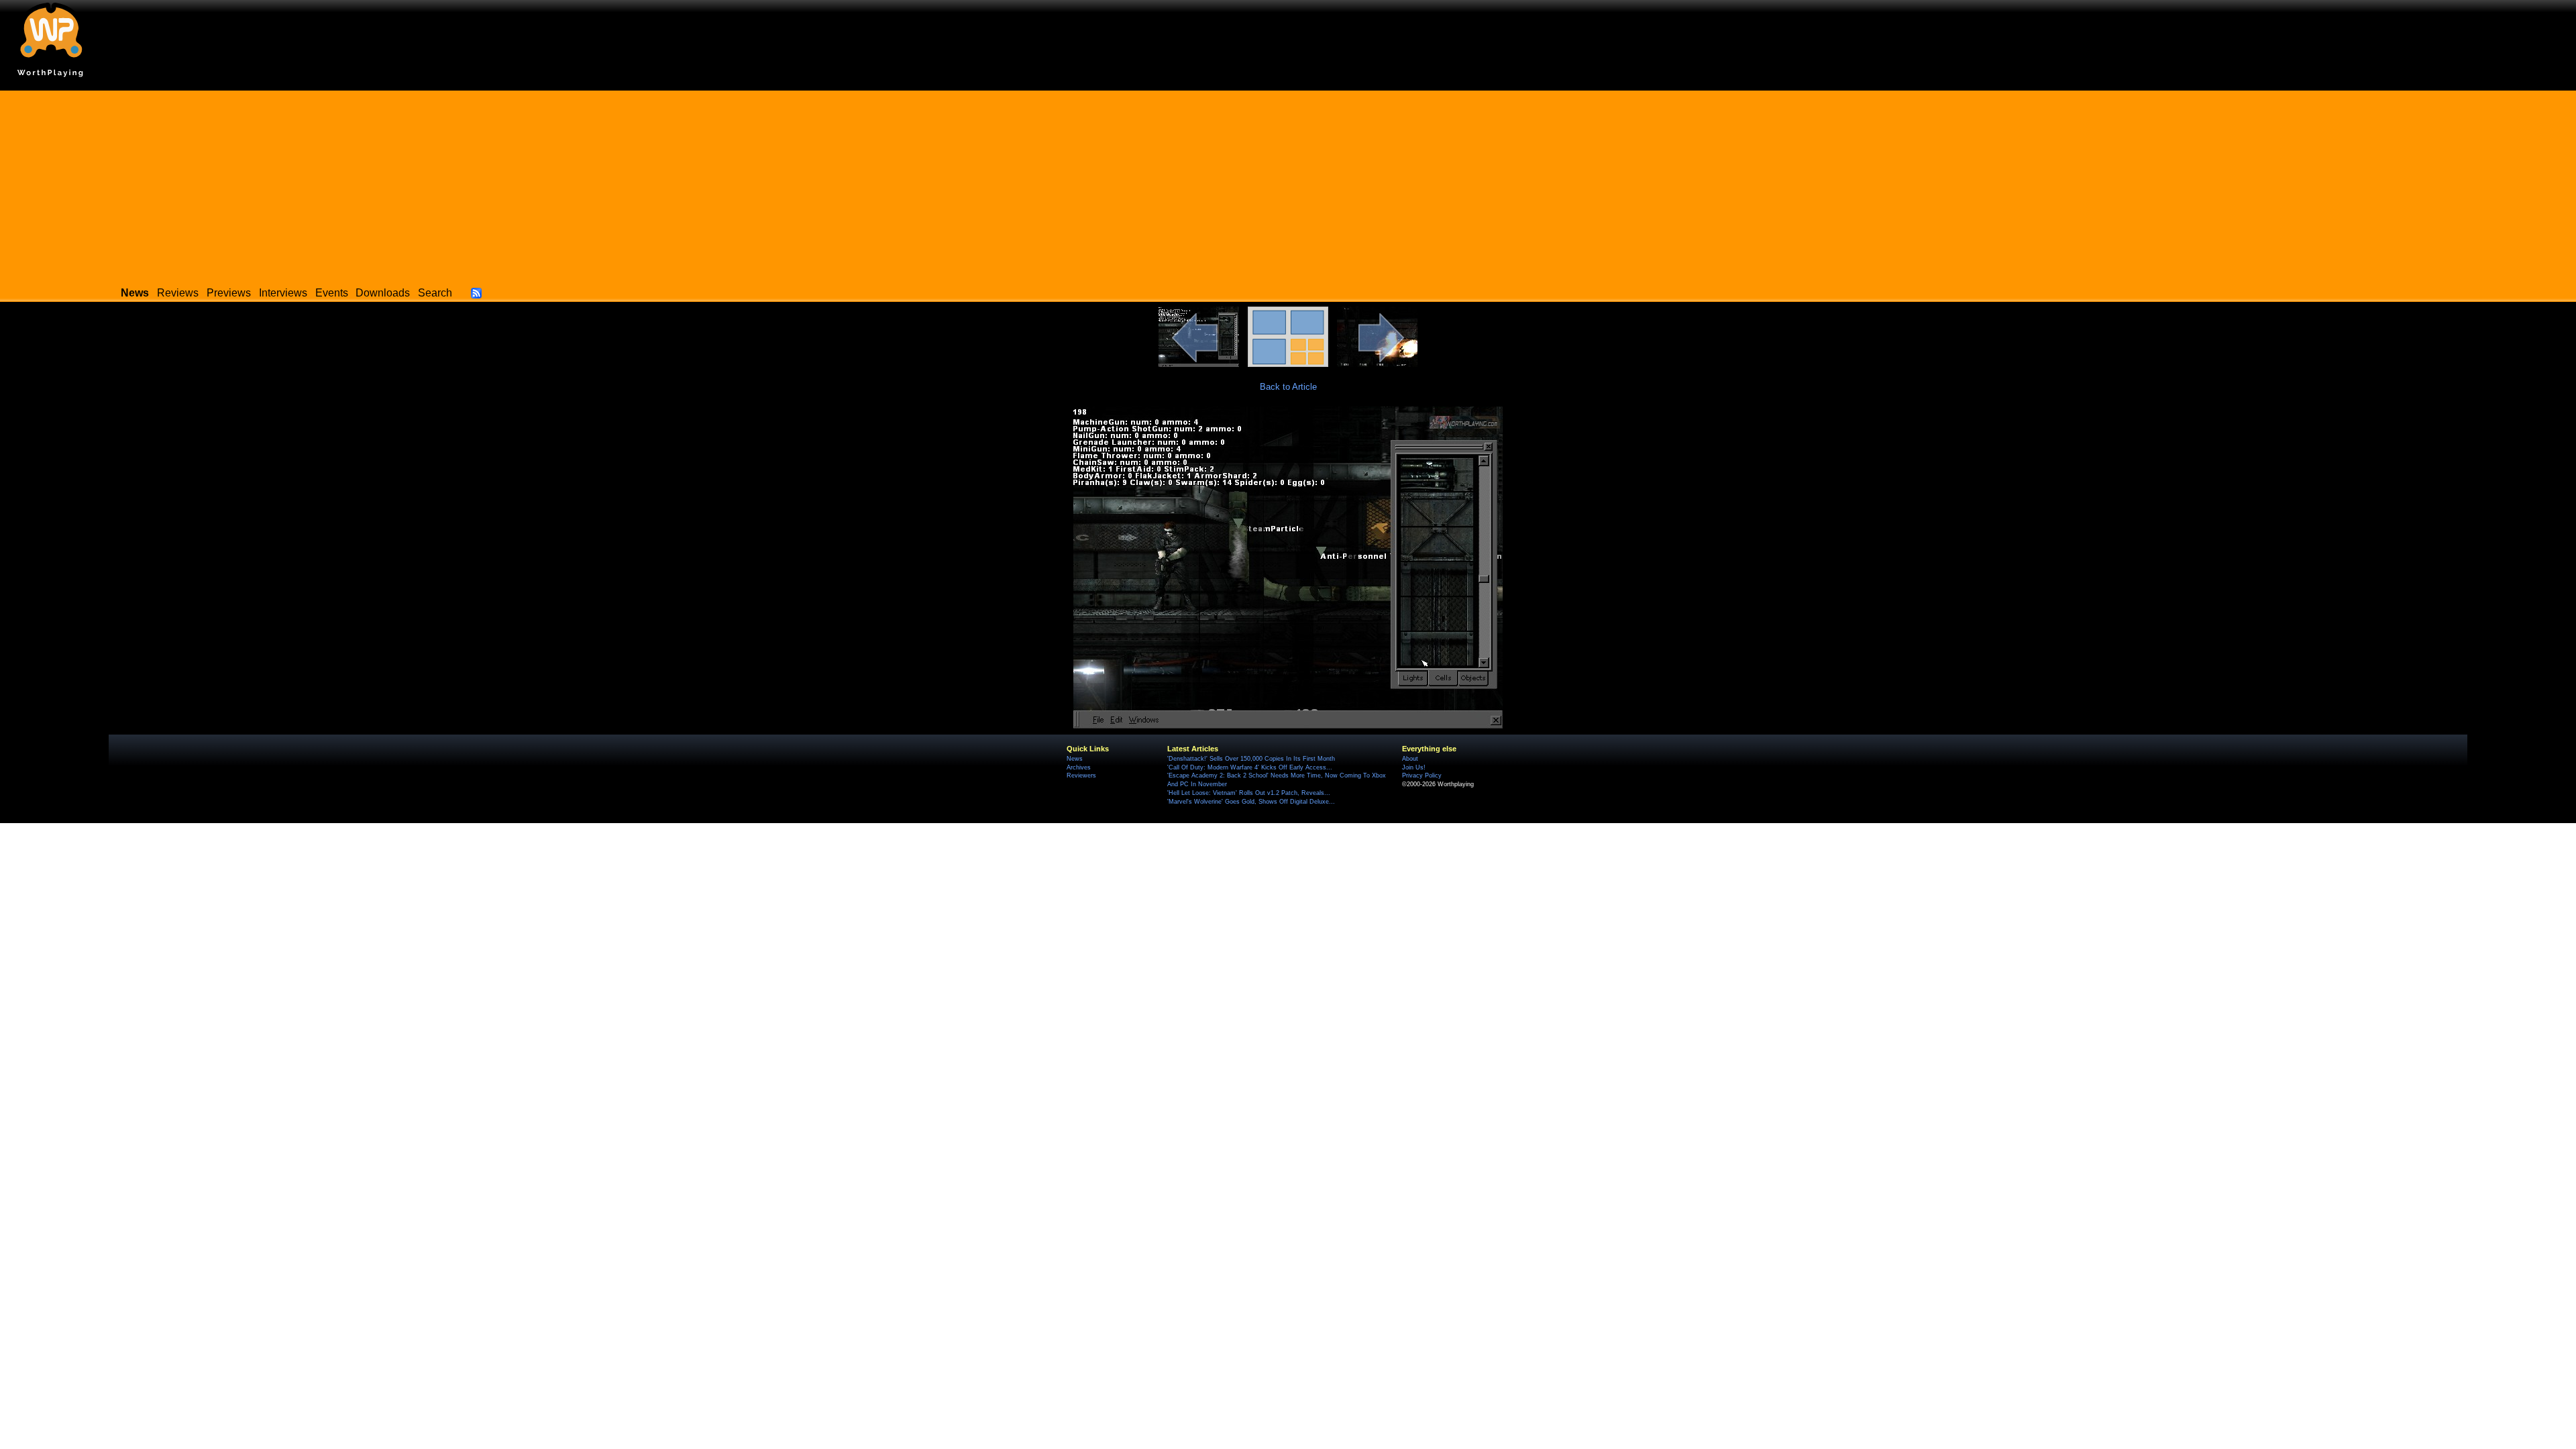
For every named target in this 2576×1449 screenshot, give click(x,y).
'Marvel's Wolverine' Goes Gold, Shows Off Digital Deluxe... (1251, 802)
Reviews (178, 293)
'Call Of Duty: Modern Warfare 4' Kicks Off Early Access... (1250, 767)
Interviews (283, 293)
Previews (229, 293)
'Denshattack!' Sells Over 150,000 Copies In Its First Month (1251, 759)
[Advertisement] (1288, 184)
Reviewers (1081, 775)
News (1075, 759)
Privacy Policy (1422, 775)
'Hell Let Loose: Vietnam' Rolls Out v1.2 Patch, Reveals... (1249, 793)
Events (332, 293)
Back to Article (1288, 387)
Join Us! (1414, 767)
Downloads (383, 293)
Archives (1079, 767)
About (1410, 759)
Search (435, 293)
